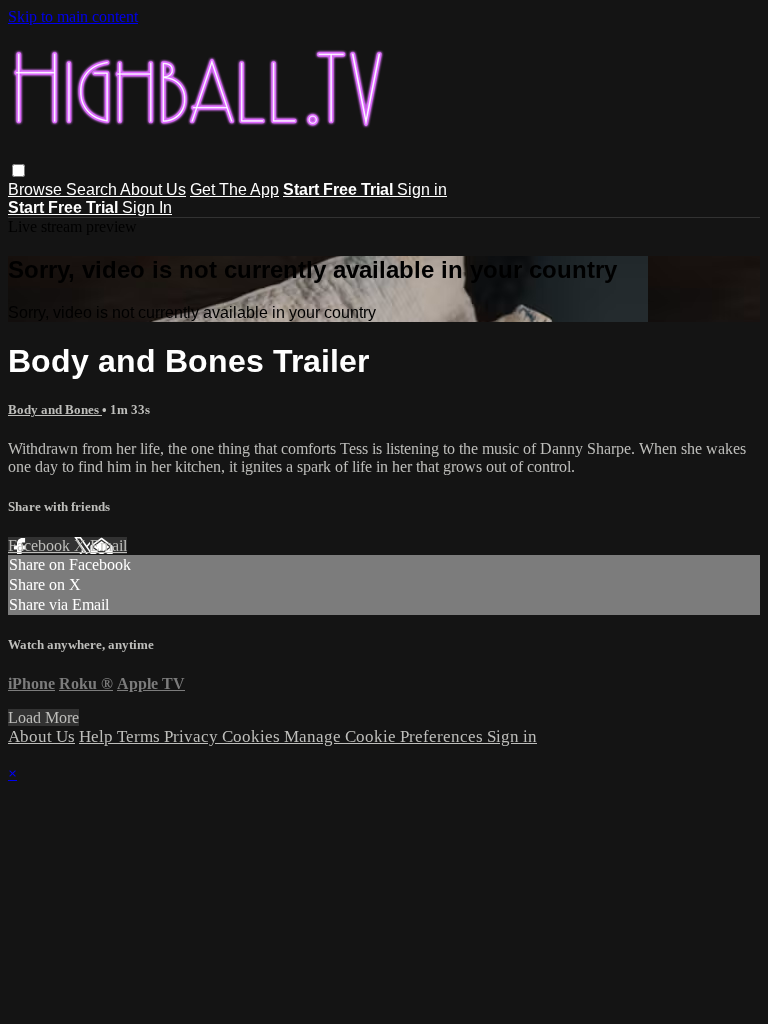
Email (108, 545)
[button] (18, 170)
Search (93, 189)
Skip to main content (73, 16)
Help (98, 736)
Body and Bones (55, 409)
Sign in (422, 189)
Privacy (193, 736)
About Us (153, 189)
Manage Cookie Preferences (385, 736)
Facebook (41, 545)
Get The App (234, 189)
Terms (140, 736)
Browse (37, 189)
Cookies (253, 736)
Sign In (147, 207)
